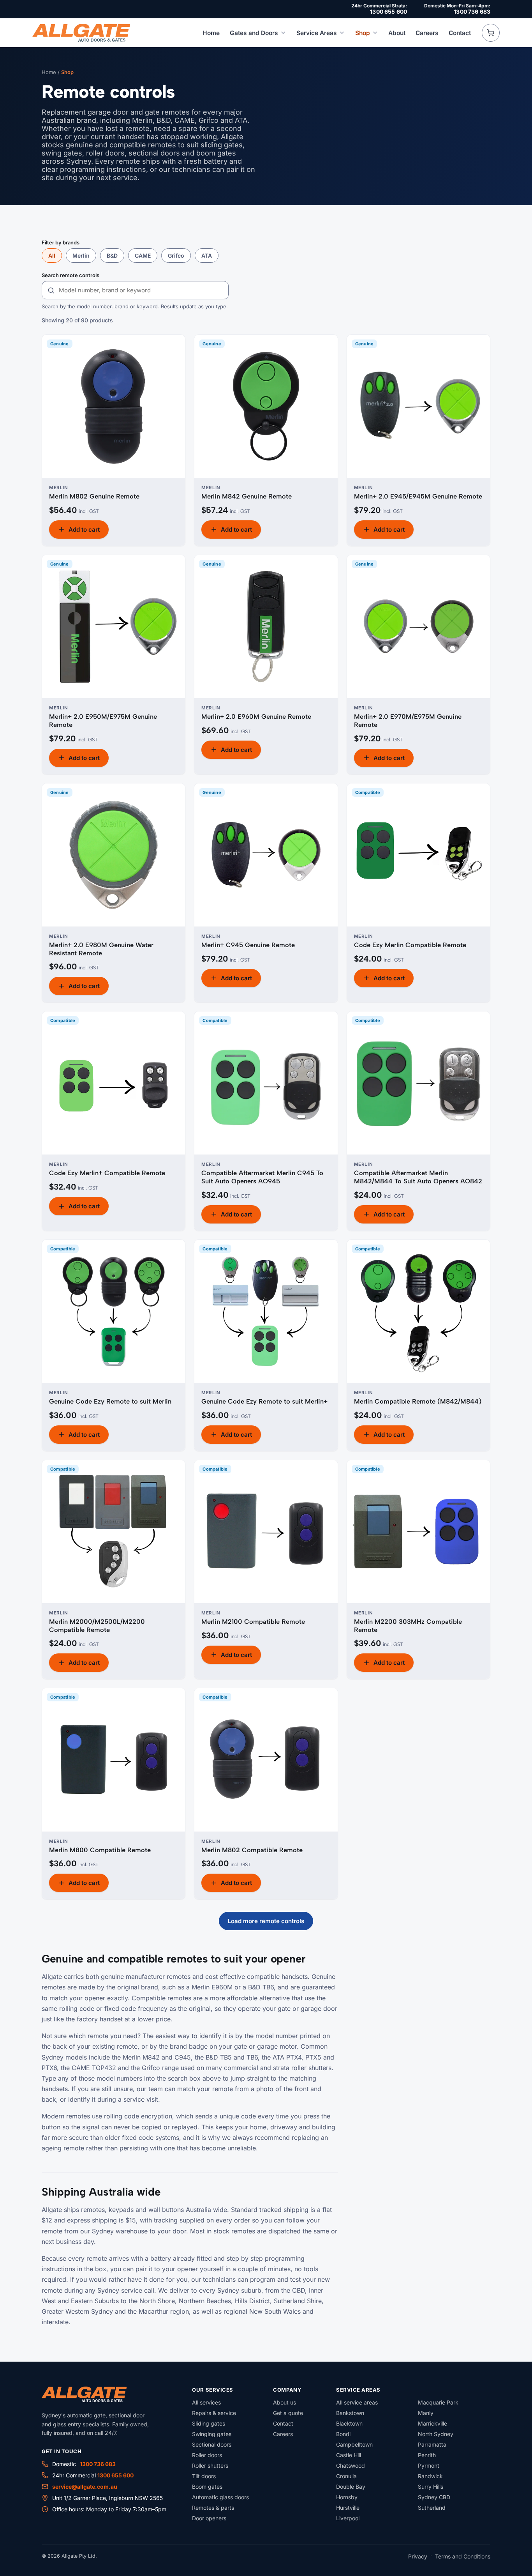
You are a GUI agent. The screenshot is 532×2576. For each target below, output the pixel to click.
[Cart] (491, 33)
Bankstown (350, 2413)
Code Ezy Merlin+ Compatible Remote (107, 1173)
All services (206, 2402)
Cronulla (346, 2476)
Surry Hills (431, 2487)
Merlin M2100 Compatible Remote (253, 1621)
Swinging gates (212, 2434)
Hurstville (348, 2508)
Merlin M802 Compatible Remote (252, 1850)
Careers (427, 33)
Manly (426, 2413)
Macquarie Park (438, 2402)
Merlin (81, 255)
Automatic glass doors (220, 2497)
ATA (207, 255)
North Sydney (436, 2434)
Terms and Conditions (463, 2556)
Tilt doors (204, 2476)
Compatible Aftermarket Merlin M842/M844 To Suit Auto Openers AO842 (418, 1177)
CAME (143, 255)
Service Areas (317, 33)
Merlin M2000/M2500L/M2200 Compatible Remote (97, 1626)
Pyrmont (429, 2465)
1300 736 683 (472, 11)
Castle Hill (349, 2455)
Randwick (430, 2476)
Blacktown (349, 2423)
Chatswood (351, 2465)
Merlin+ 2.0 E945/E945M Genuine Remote (418, 496)
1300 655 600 (388, 11)
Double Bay (351, 2487)
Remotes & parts (213, 2508)
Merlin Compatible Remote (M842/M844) (418, 1401)
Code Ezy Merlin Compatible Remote (410, 945)
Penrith (427, 2455)
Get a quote (288, 2413)
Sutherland (432, 2508)
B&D (112, 255)
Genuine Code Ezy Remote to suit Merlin (110, 1401)
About (397, 33)
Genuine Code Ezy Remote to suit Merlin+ (264, 1401)
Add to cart (84, 530)
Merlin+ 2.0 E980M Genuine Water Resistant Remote (101, 949)
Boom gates (207, 2487)
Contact (460, 33)
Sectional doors (212, 2444)
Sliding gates (209, 2423)
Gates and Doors (254, 33)
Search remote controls (70, 275)
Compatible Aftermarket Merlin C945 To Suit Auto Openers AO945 (262, 1177)
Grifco (176, 255)
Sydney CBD (434, 2497)
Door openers (209, 2518)
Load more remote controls (266, 1921)
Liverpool (348, 2518)
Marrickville (432, 2423)
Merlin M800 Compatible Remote (100, 1850)
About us (284, 2402)
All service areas (357, 2402)
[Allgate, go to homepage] (81, 33)
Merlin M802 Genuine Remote (94, 496)
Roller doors (207, 2455)
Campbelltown (354, 2444)
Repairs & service (214, 2413)
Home (211, 33)
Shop (363, 33)
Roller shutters (210, 2465)
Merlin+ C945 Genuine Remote (248, 945)
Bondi (343, 2434)
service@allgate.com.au (85, 2487)
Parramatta (432, 2444)
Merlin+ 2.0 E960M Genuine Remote (256, 716)
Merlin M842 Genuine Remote (247, 496)
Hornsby (347, 2497)
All (52, 255)
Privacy (418, 2556)
